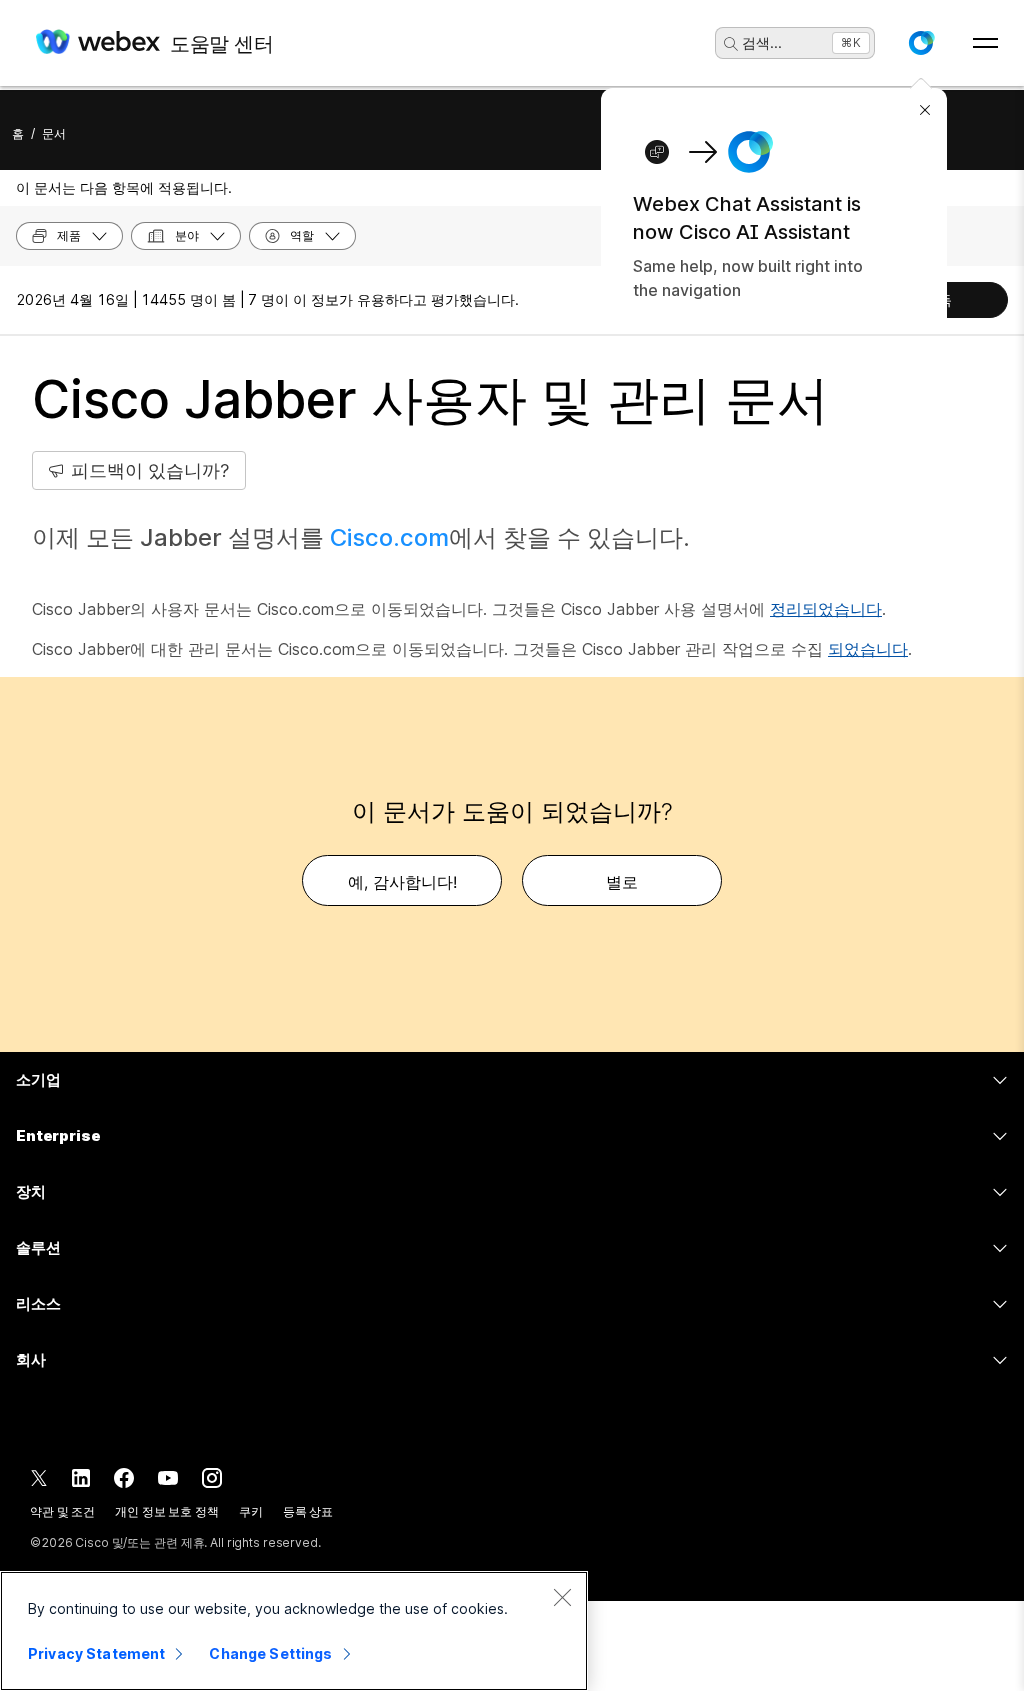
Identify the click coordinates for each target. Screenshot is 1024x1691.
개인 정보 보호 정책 (167, 1511)
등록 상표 (308, 1511)
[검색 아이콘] (731, 44)
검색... (762, 42)
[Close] (562, 1597)
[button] (921, 43)
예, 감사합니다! (402, 882)
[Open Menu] (985, 43)
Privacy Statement (96, 1653)
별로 (622, 882)
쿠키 (251, 1511)
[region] (294, 1631)
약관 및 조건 (62, 1511)
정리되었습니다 (826, 609)
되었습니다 (868, 649)
